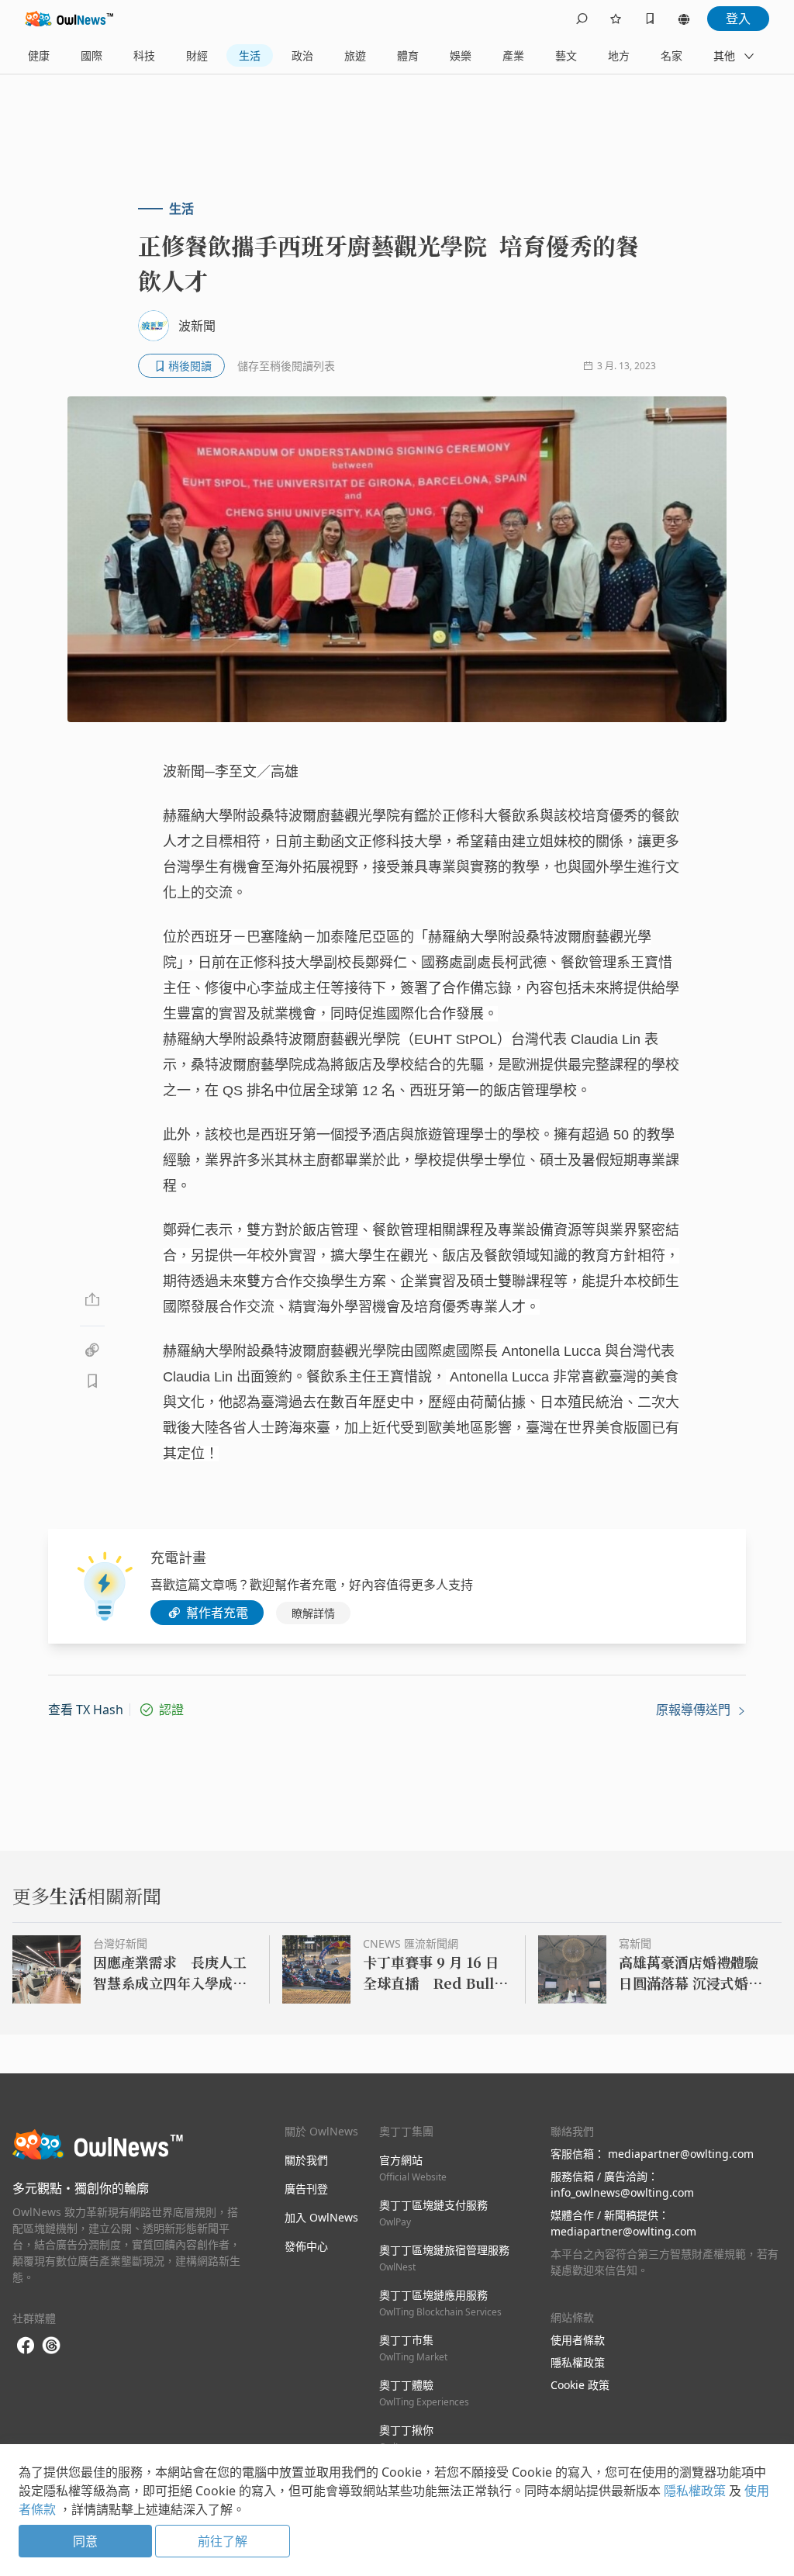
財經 (197, 55)
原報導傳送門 (695, 1710)
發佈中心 (306, 2246)
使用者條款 (578, 2340)
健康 (39, 55)
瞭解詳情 (313, 1613)
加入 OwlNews (321, 2217)
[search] (582, 19)
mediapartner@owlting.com (681, 2154)
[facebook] (26, 2346)
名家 (671, 55)
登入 (738, 19)
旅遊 (355, 55)
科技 (144, 55)
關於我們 (306, 2160)
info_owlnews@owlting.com (622, 2192)
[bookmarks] (650, 19)
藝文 (566, 55)
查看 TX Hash (86, 1710)
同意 (85, 2541)
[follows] (616, 19)
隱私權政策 (578, 2362)
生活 (250, 55)
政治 (302, 55)
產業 (513, 55)
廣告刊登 (306, 2189)
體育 (408, 55)
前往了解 (223, 2541)
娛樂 (461, 55)
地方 (619, 55)
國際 (91, 55)
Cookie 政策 (580, 2385)
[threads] (51, 2346)
